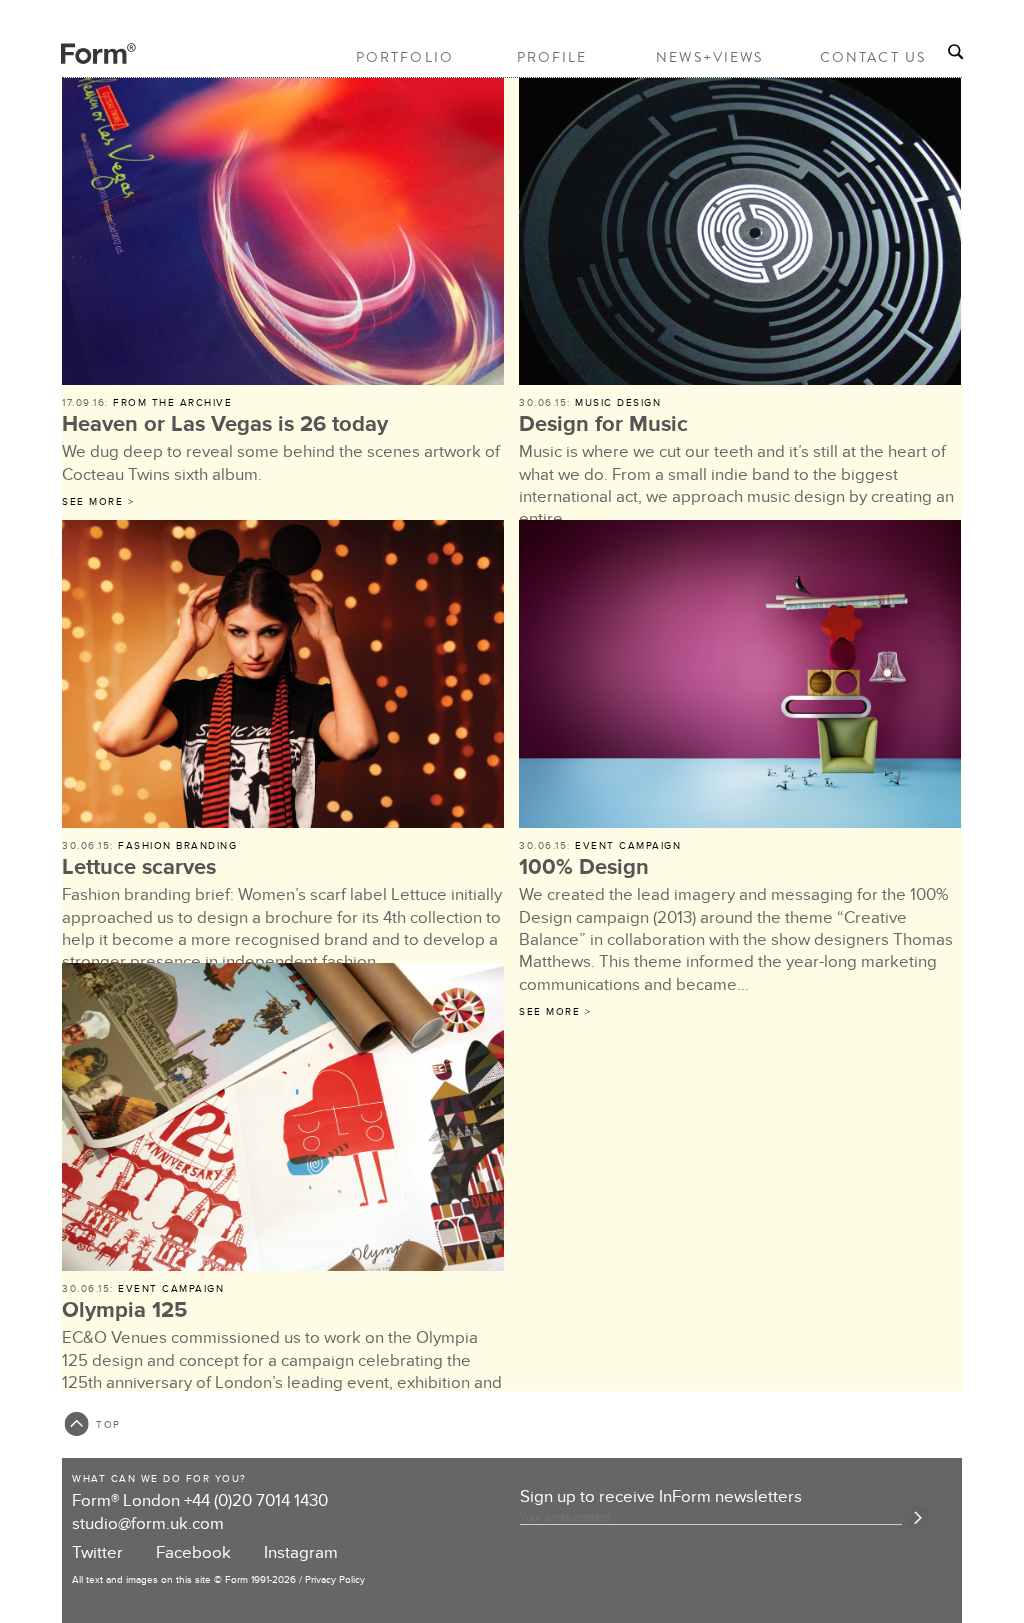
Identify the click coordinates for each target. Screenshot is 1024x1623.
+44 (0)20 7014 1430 (256, 1501)
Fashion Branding (177, 846)
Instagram (301, 1553)
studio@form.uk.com (148, 1524)
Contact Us (873, 57)
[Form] (81, 61)
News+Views (709, 57)
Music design (618, 403)
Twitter (97, 1553)
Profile (552, 57)
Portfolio (405, 57)
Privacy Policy (335, 1580)
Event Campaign (628, 846)
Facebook (193, 1553)
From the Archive (172, 403)
